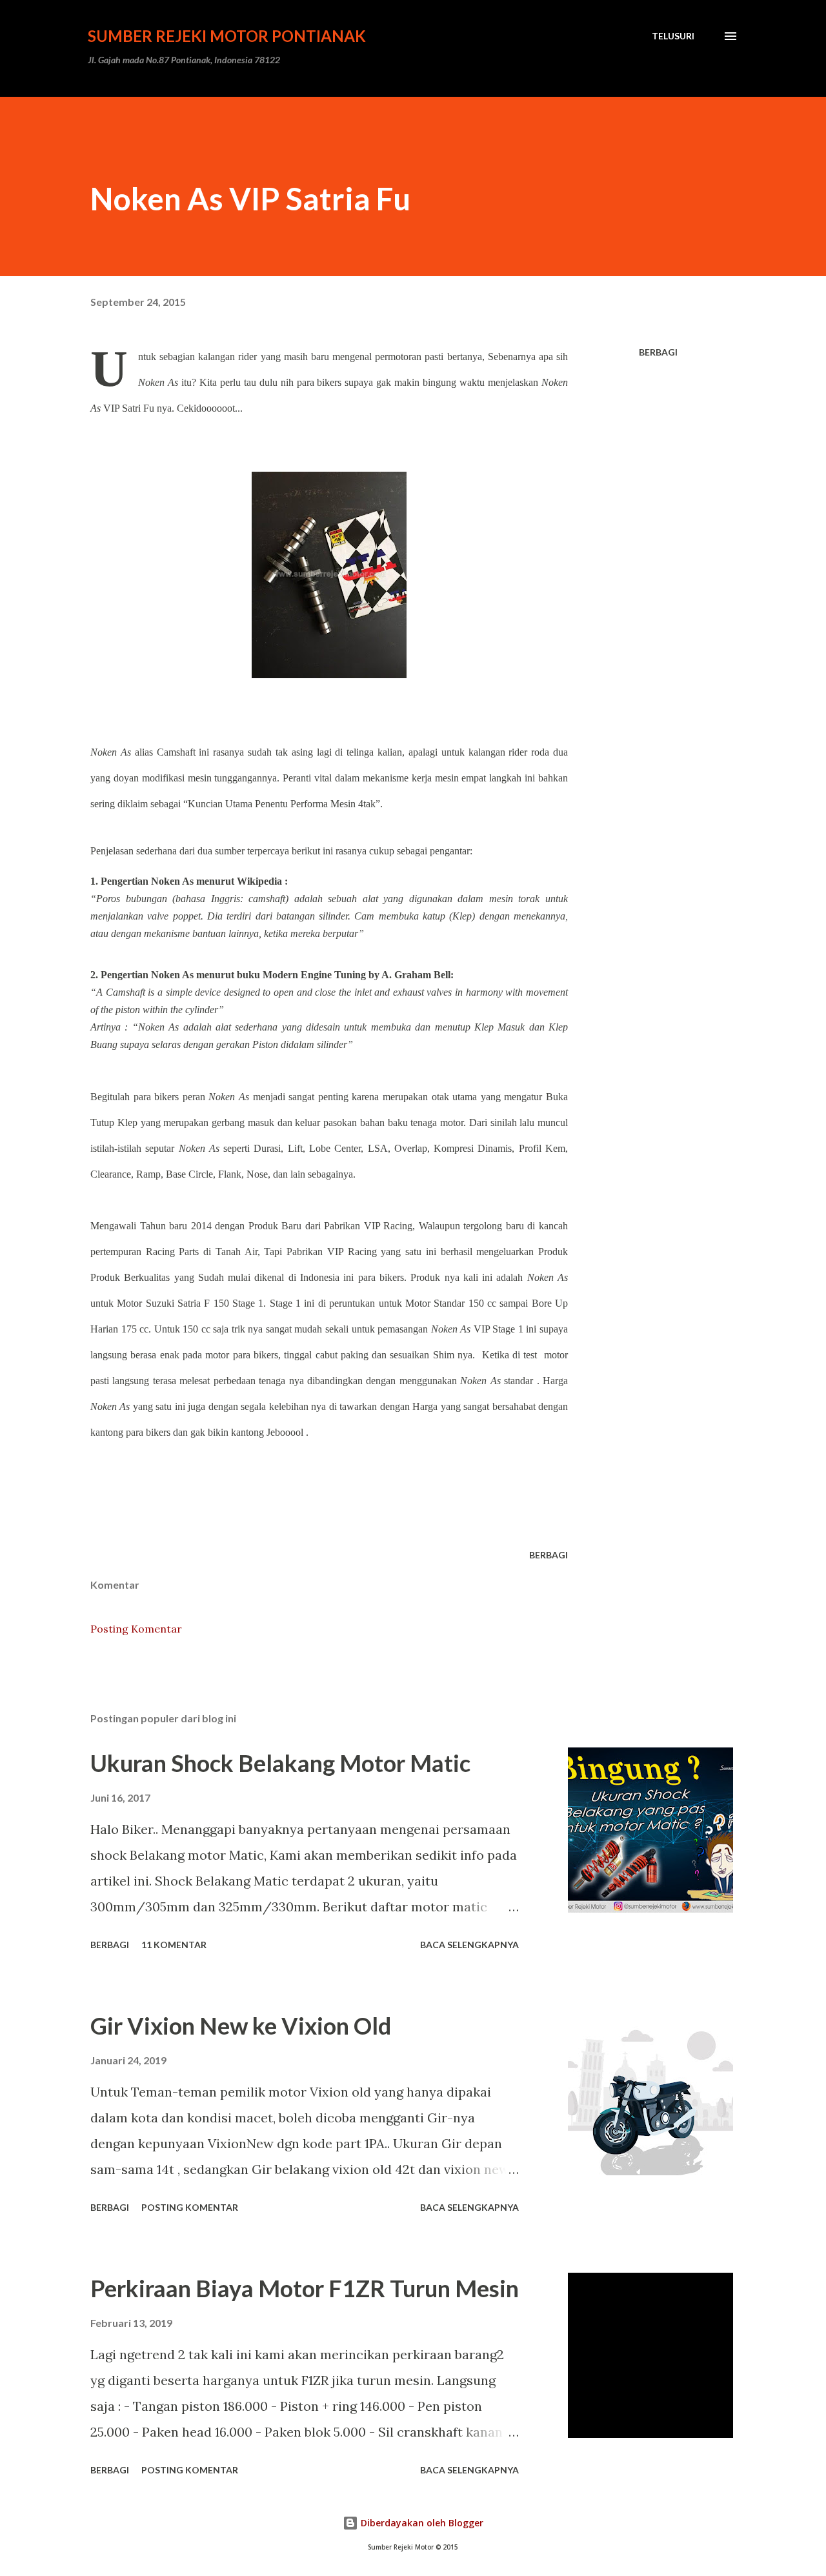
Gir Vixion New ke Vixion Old (241, 2026)
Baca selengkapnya (469, 1945)
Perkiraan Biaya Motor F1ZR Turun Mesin (305, 2288)
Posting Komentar (136, 1629)
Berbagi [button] (658, 352)
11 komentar (174, 1945)
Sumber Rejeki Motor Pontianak (227, 36)
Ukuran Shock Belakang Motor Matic (280, 1763)
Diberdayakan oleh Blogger (421, 2523)
